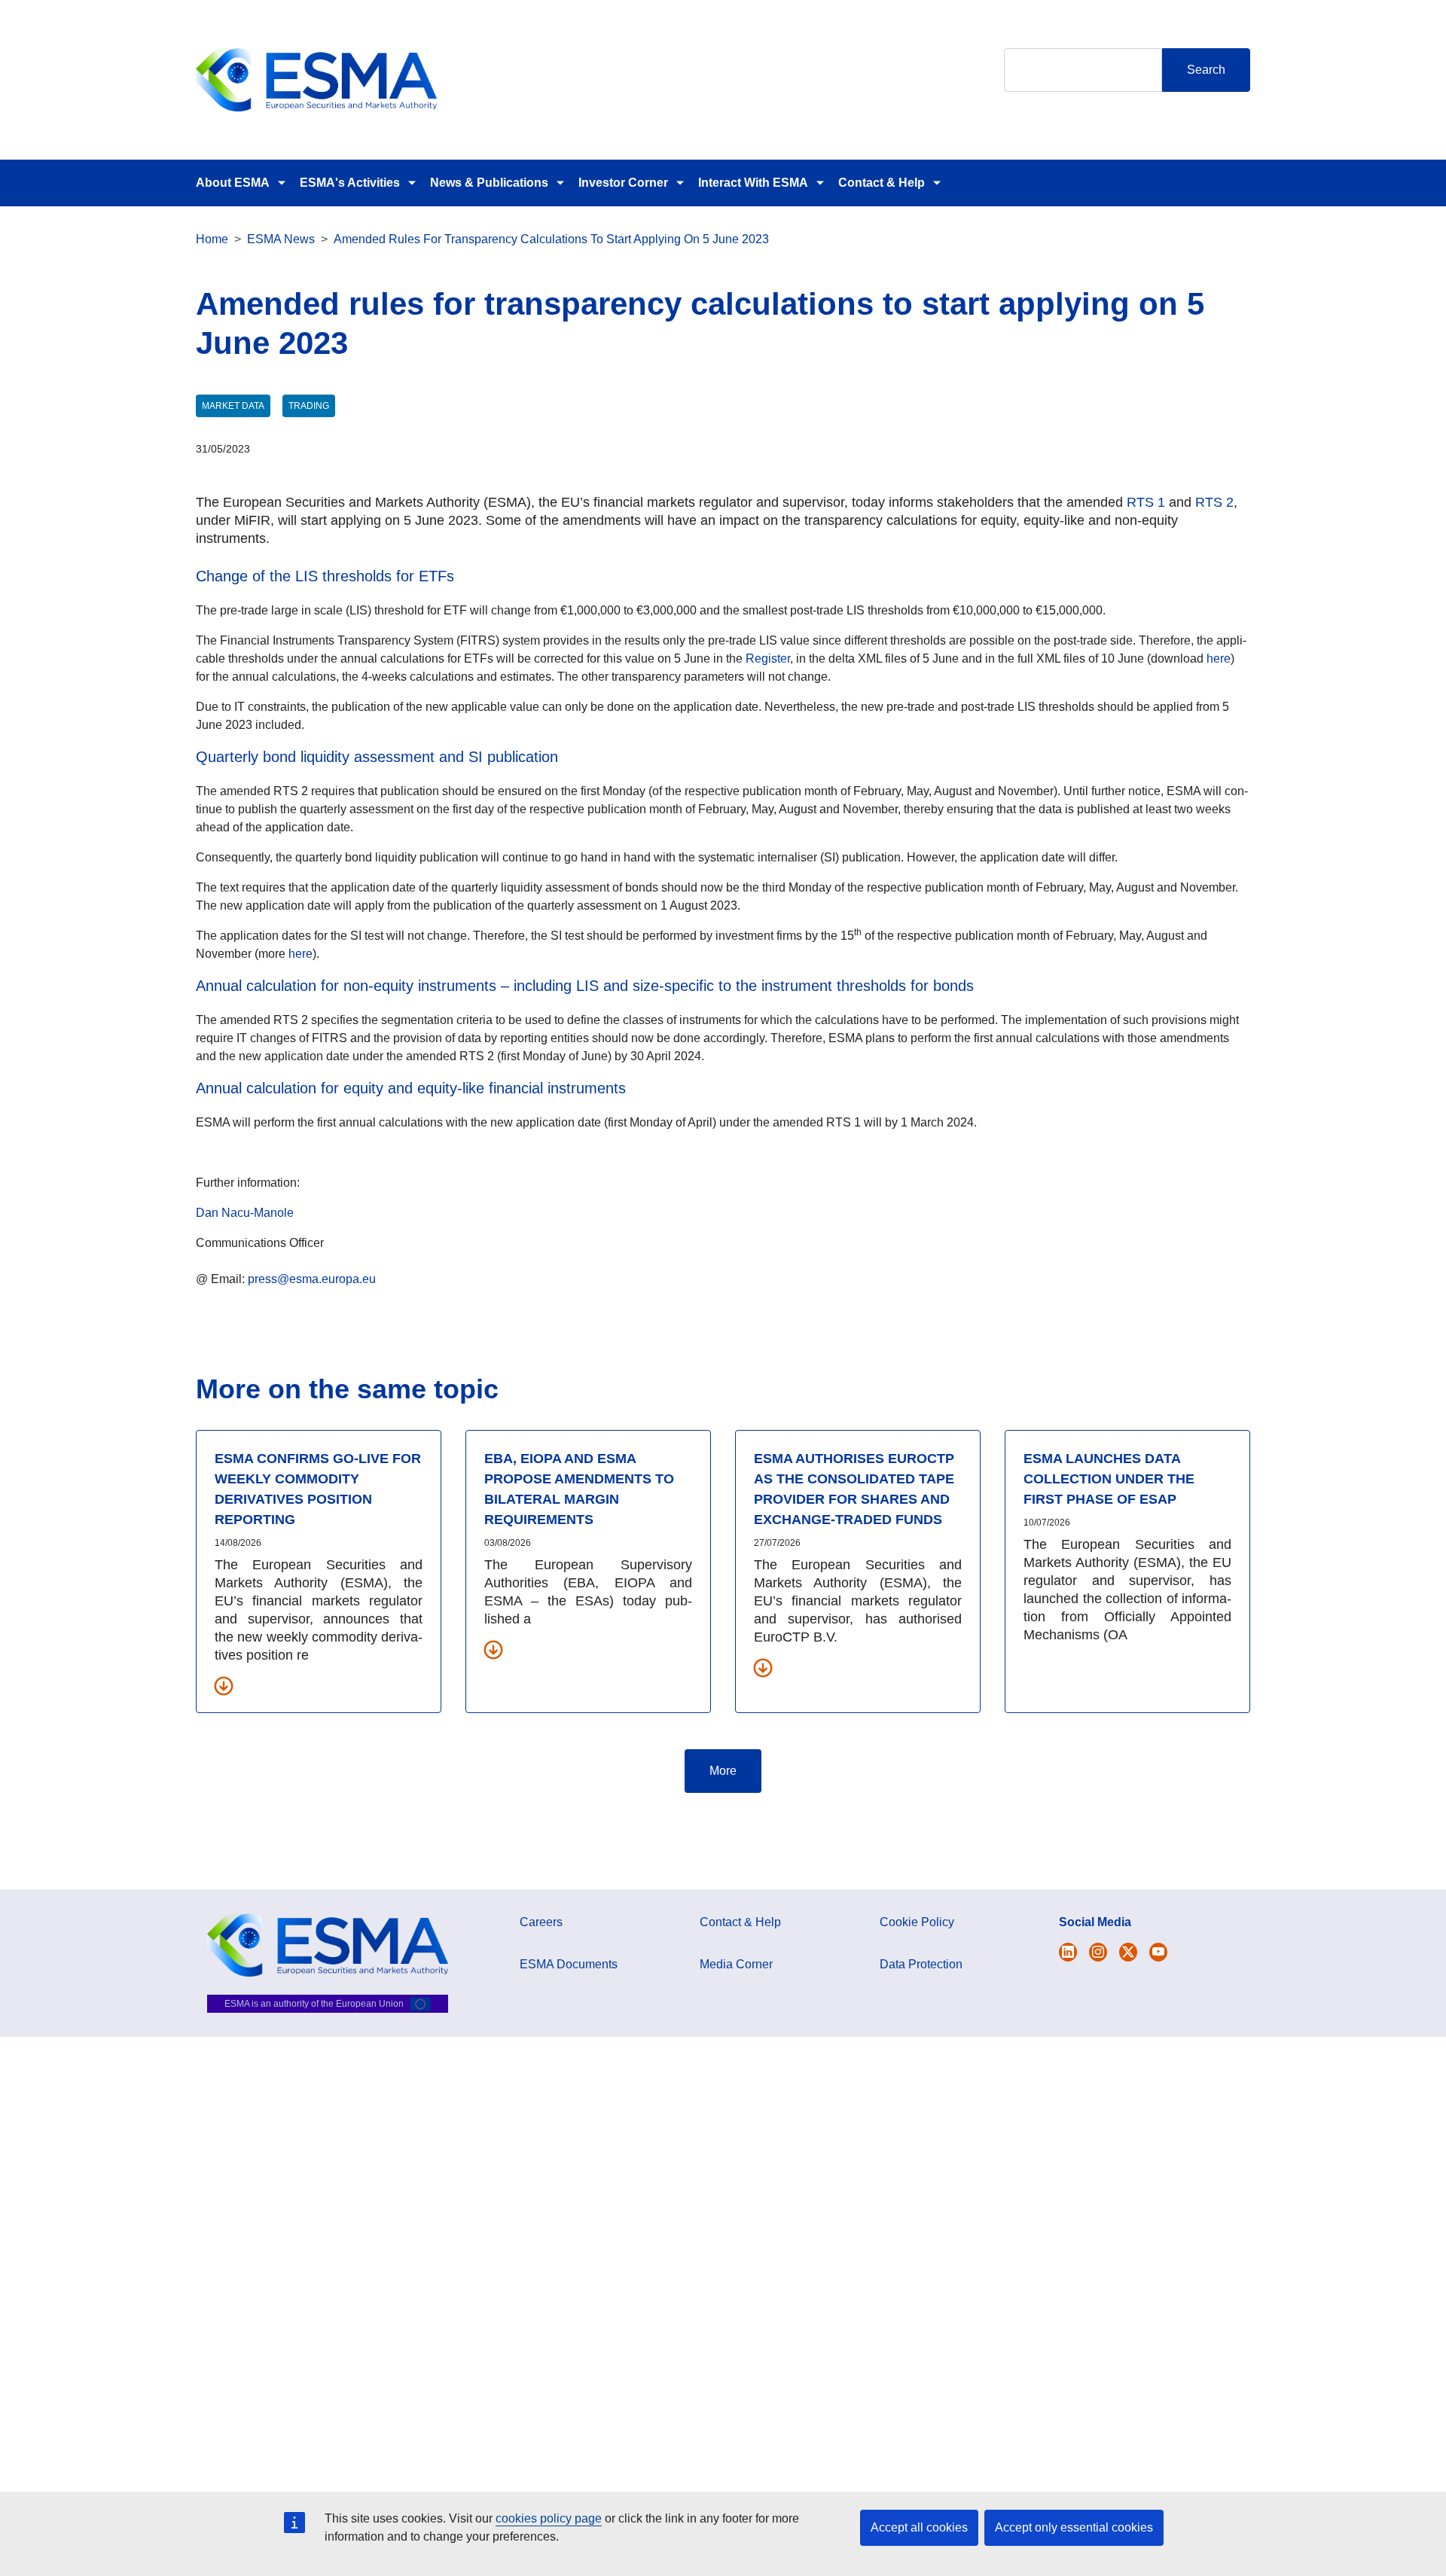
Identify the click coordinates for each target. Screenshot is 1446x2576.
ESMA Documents (569, 1964)
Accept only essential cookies (1074, 2527)
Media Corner (736, 1964)
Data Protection (921, 1964)
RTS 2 (1214, 502)
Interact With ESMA (753, 183)
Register (768, 658)
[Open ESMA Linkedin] (1128, 1952)
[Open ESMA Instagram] (1098, 1952)
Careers (541, 1922)
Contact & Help (882, 183)
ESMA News (281, 239)
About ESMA (233, 183)
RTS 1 (1146, 502)
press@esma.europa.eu (312, 1279)
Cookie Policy (917, 1922)
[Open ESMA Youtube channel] (1158, 1952)
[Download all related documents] (224, 1685)
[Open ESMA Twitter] (1068, 1952)
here (1219, 658)
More (723, 1771)
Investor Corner (623, 183)
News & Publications (489, 183)
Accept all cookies (919, 2527)
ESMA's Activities (350, 183)
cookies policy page (549, 2518)
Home (212, 239)
